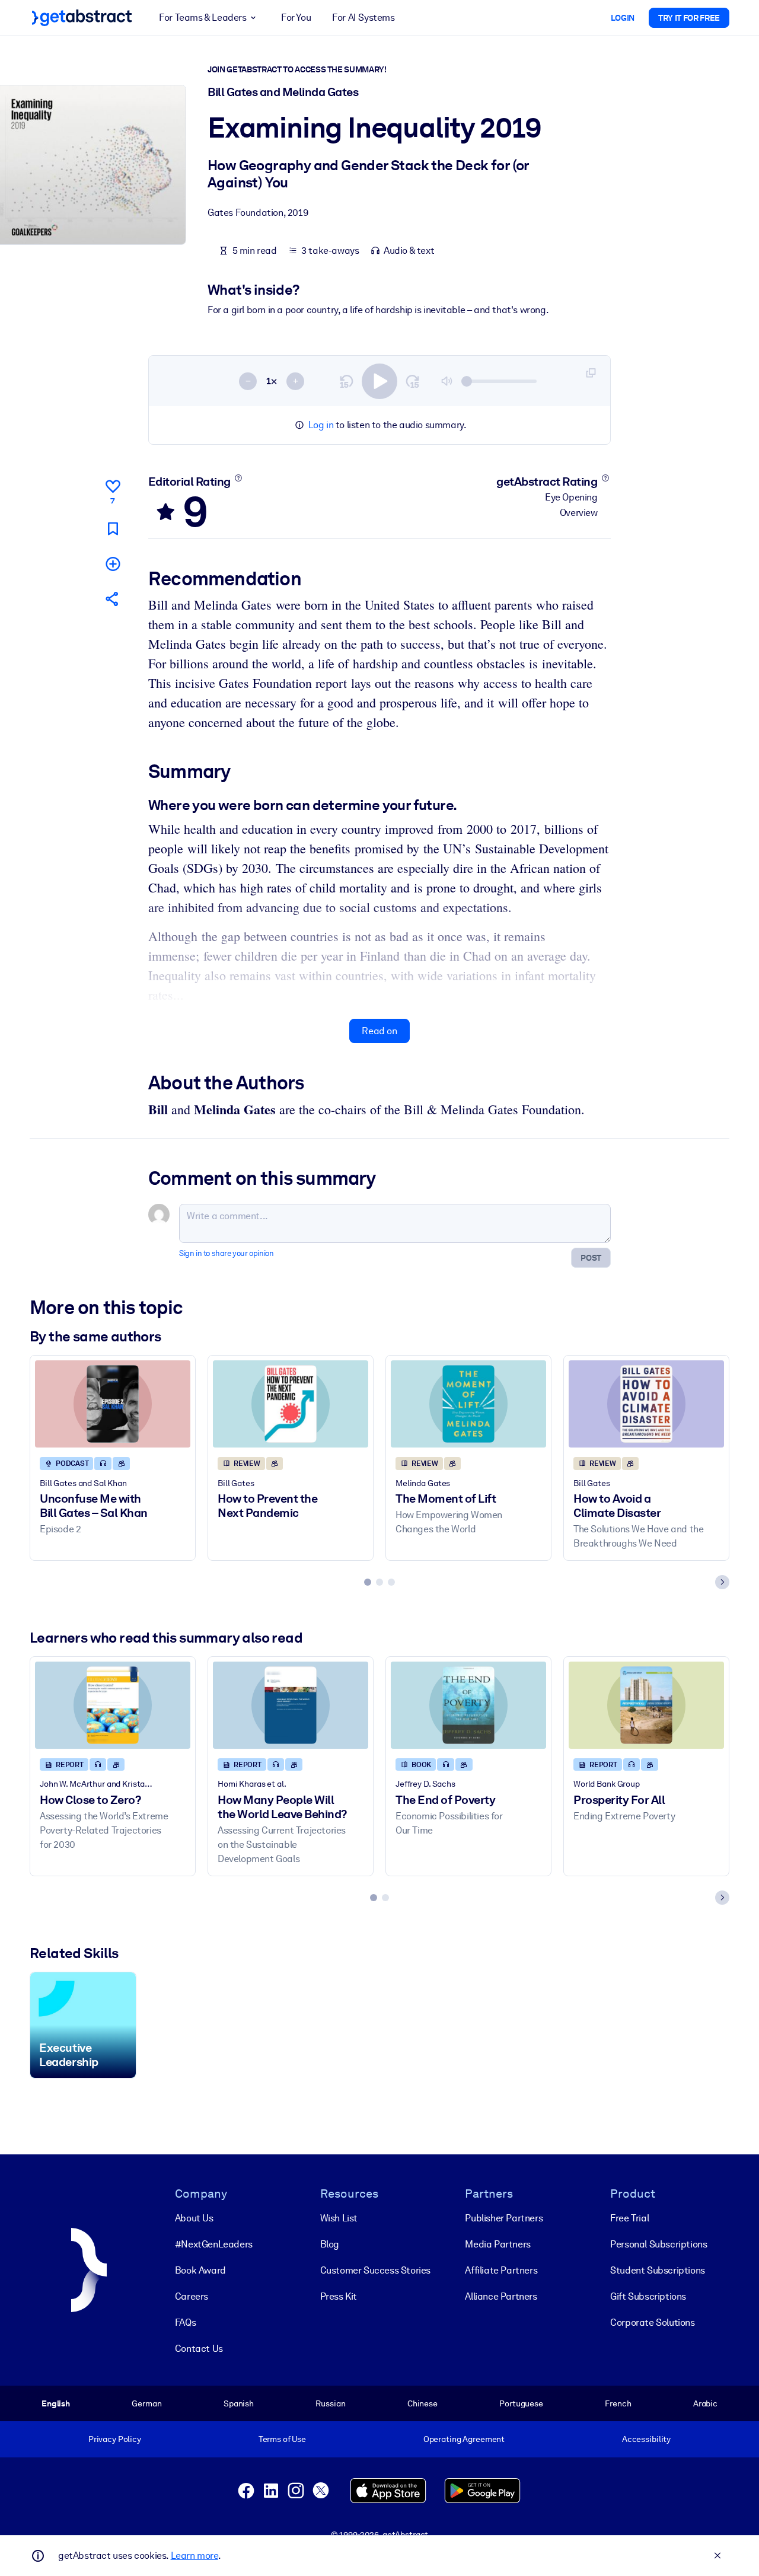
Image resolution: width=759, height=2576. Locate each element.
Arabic (705, 2403)
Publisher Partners (504, 2218)
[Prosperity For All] (646, 1705)
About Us (194, 2218)
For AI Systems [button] (363, 17)
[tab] (368, 1582)
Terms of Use (282, 2439)
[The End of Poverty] (468, 1705)
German (146, 2403)
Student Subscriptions (658, 2270)
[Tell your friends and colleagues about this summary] (113, 599)
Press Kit (339, 2296)
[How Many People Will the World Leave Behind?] (291, 1705)
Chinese (422, 2403)
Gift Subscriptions (648, 2296)
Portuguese (521, 2403)
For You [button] (296, 17)
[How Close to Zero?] (113, 1705)
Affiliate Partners (501, 2270)
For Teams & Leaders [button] (202, 17)
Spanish (239, 2403)
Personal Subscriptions (658, 2244)
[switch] (379, 381)
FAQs (185, 2322)
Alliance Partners (501, 2296)
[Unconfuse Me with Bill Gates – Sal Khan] (113, 1404)
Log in (321, 425)
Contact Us (199, 2349)
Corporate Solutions (652, 2322)
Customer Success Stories (375, 2270)
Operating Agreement (464, 2439)
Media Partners (498, 2244)
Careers (192, 2296)
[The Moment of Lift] (468, 1404)
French (618, 2403)
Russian (330, 2403)
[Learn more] (238, 478)
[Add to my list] (113, 564)
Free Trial (629, 2218)
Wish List (339, 2218)
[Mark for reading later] (113, 529)
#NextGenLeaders (214, 2244)
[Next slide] (722, 1582)
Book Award (200, 2270)
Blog (330, 2244)
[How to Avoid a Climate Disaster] (646, 1404)
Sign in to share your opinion (226, 1253)
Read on (379, 1031)
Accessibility (646, 2439)
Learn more (194, 2556)
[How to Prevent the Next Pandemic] (291, 1404)
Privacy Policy (115, 2439)
